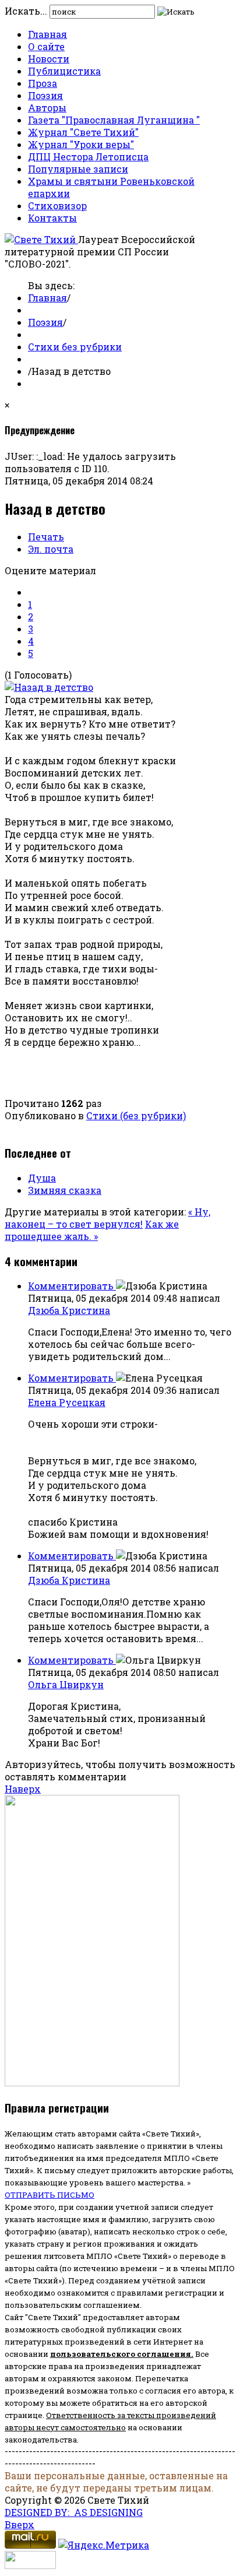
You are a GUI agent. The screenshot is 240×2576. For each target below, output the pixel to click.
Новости (49, 59)
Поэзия (45, 95)
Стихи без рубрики (75, 347)
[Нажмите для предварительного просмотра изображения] (49, 687)
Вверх (20, 2524)
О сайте (46, 46)
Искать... (26, 11)
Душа (42, 1178)
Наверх (23, 1789)
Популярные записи (78, 169)
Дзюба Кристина (69, 1310)
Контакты (52, 218)
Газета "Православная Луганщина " (114, 120)
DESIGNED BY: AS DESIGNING (74, 2512)
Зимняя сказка (65, 1190)
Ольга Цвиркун (66, 1684)
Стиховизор (57, 205)
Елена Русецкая (67, 1402)
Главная (47, 34)
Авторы (47, 108)
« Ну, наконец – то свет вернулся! (107, 1218)
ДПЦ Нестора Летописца (88, 157)
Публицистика (64, 71)
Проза (43, 83)
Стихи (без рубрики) (136, 1115)
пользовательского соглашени (118, 2354)
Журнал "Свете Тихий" (83, 132)
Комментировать (72, 1286)
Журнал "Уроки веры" (81, 144)
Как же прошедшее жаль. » (92, 1230)
